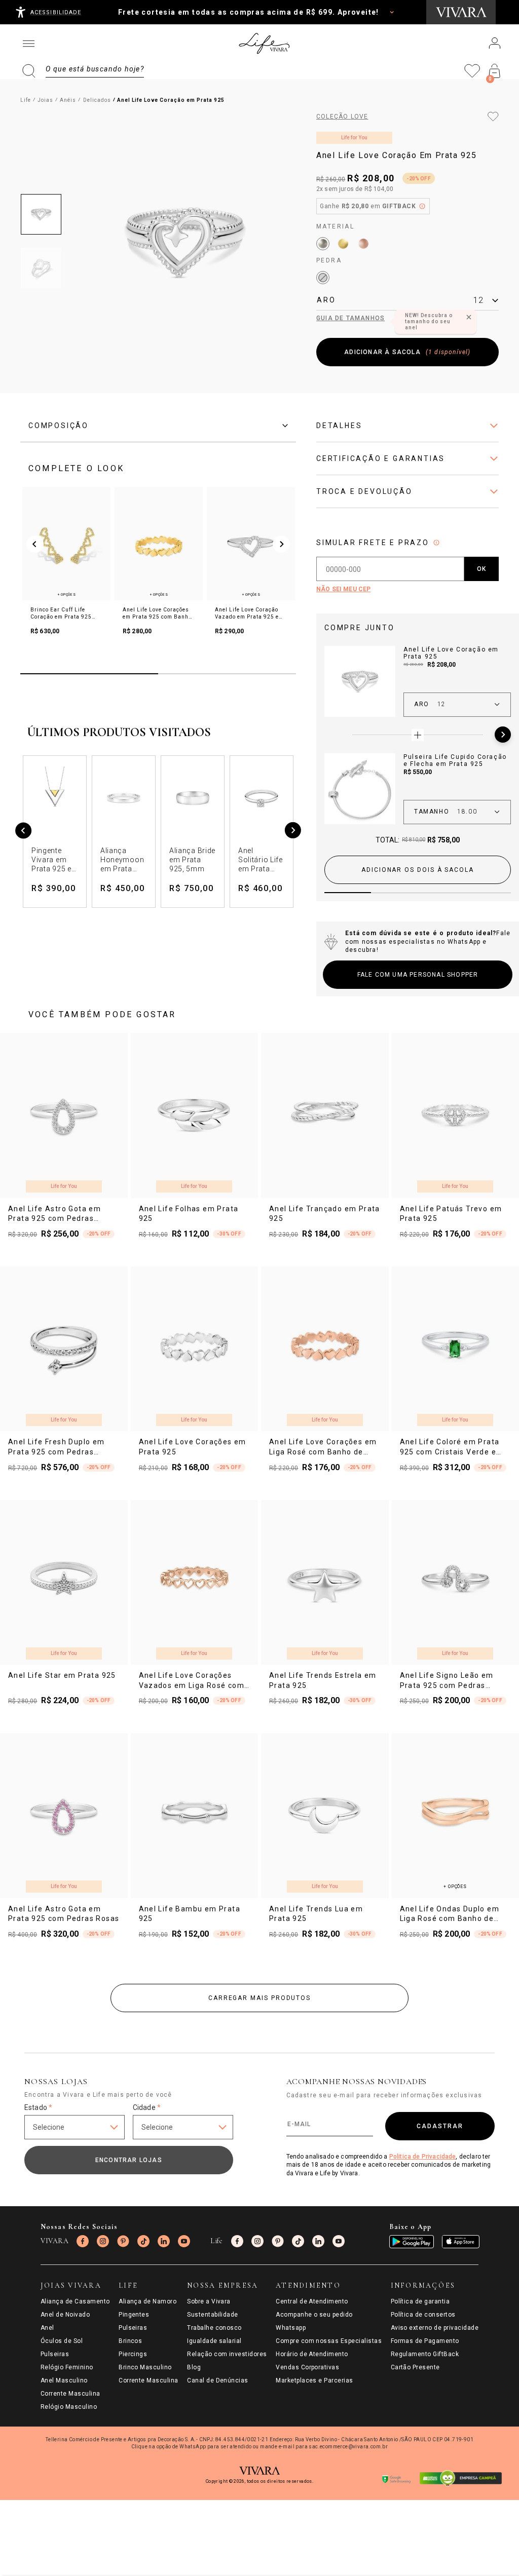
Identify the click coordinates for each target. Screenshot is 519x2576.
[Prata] (323, 244)
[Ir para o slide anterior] (35, 544)
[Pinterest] (123, 2241)
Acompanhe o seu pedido (314, 2315)
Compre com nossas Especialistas (329, 2341)
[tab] (158, 426)
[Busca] (83, 71)
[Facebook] (83, 2241)
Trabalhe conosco (214, 2328)
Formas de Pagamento (425, 2341)
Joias (45, 100)
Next (503, 735)
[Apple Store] (461, 2242)
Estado (38, 2107)
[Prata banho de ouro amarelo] (343, 244)
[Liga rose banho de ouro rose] (363, 244)
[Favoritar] (493, 117)
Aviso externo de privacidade (435, 2328)
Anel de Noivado (65, 2315)
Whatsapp (291, 2328)
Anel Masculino (64, 2380)
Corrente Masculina (70, 2394)
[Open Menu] (28, 44)
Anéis (68, 100)
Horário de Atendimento (312, 2354)
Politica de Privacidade (423, 2157)
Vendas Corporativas (307, 2367)
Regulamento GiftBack (425, 2354)
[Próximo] (293, 832)
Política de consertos (423, 2315)
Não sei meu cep (343, 589)
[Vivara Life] (264, 44)
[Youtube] (184, 2241)
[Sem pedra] (323, 278)
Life (26, 100)
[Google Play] (412, 2242)
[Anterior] (24, 832)
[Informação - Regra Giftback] (422, 206)
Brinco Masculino (145, 2367)
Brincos (130, 2341)
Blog (194, 2367)
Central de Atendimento (312, 2301)
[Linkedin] (164, 2241)
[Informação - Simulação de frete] (436, 543)
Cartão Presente (415, 2367)
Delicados (97, 100)
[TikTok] (143, 2241)
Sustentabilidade (213, 2315)
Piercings (133, 2354)
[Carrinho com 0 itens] (495, 71)
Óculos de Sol (62, 2341)
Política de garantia (420, 2301)
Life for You (354, 138)
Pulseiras (55, 2354)
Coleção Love (342, 117)
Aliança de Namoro (147, 2301)
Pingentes (134, 2315)
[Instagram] (103, 2241)
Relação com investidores (227, 2354)
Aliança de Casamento (75, 2301)
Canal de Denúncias (218, 2380)
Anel (47, 2328)
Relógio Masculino (69, 2407)
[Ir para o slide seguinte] (281, 544)
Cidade (147, 2107)
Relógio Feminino (67, 2367)
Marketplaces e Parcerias (314, 2380)
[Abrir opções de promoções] (392, 12)
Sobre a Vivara (209, 2301)
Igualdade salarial (214, 2341)
